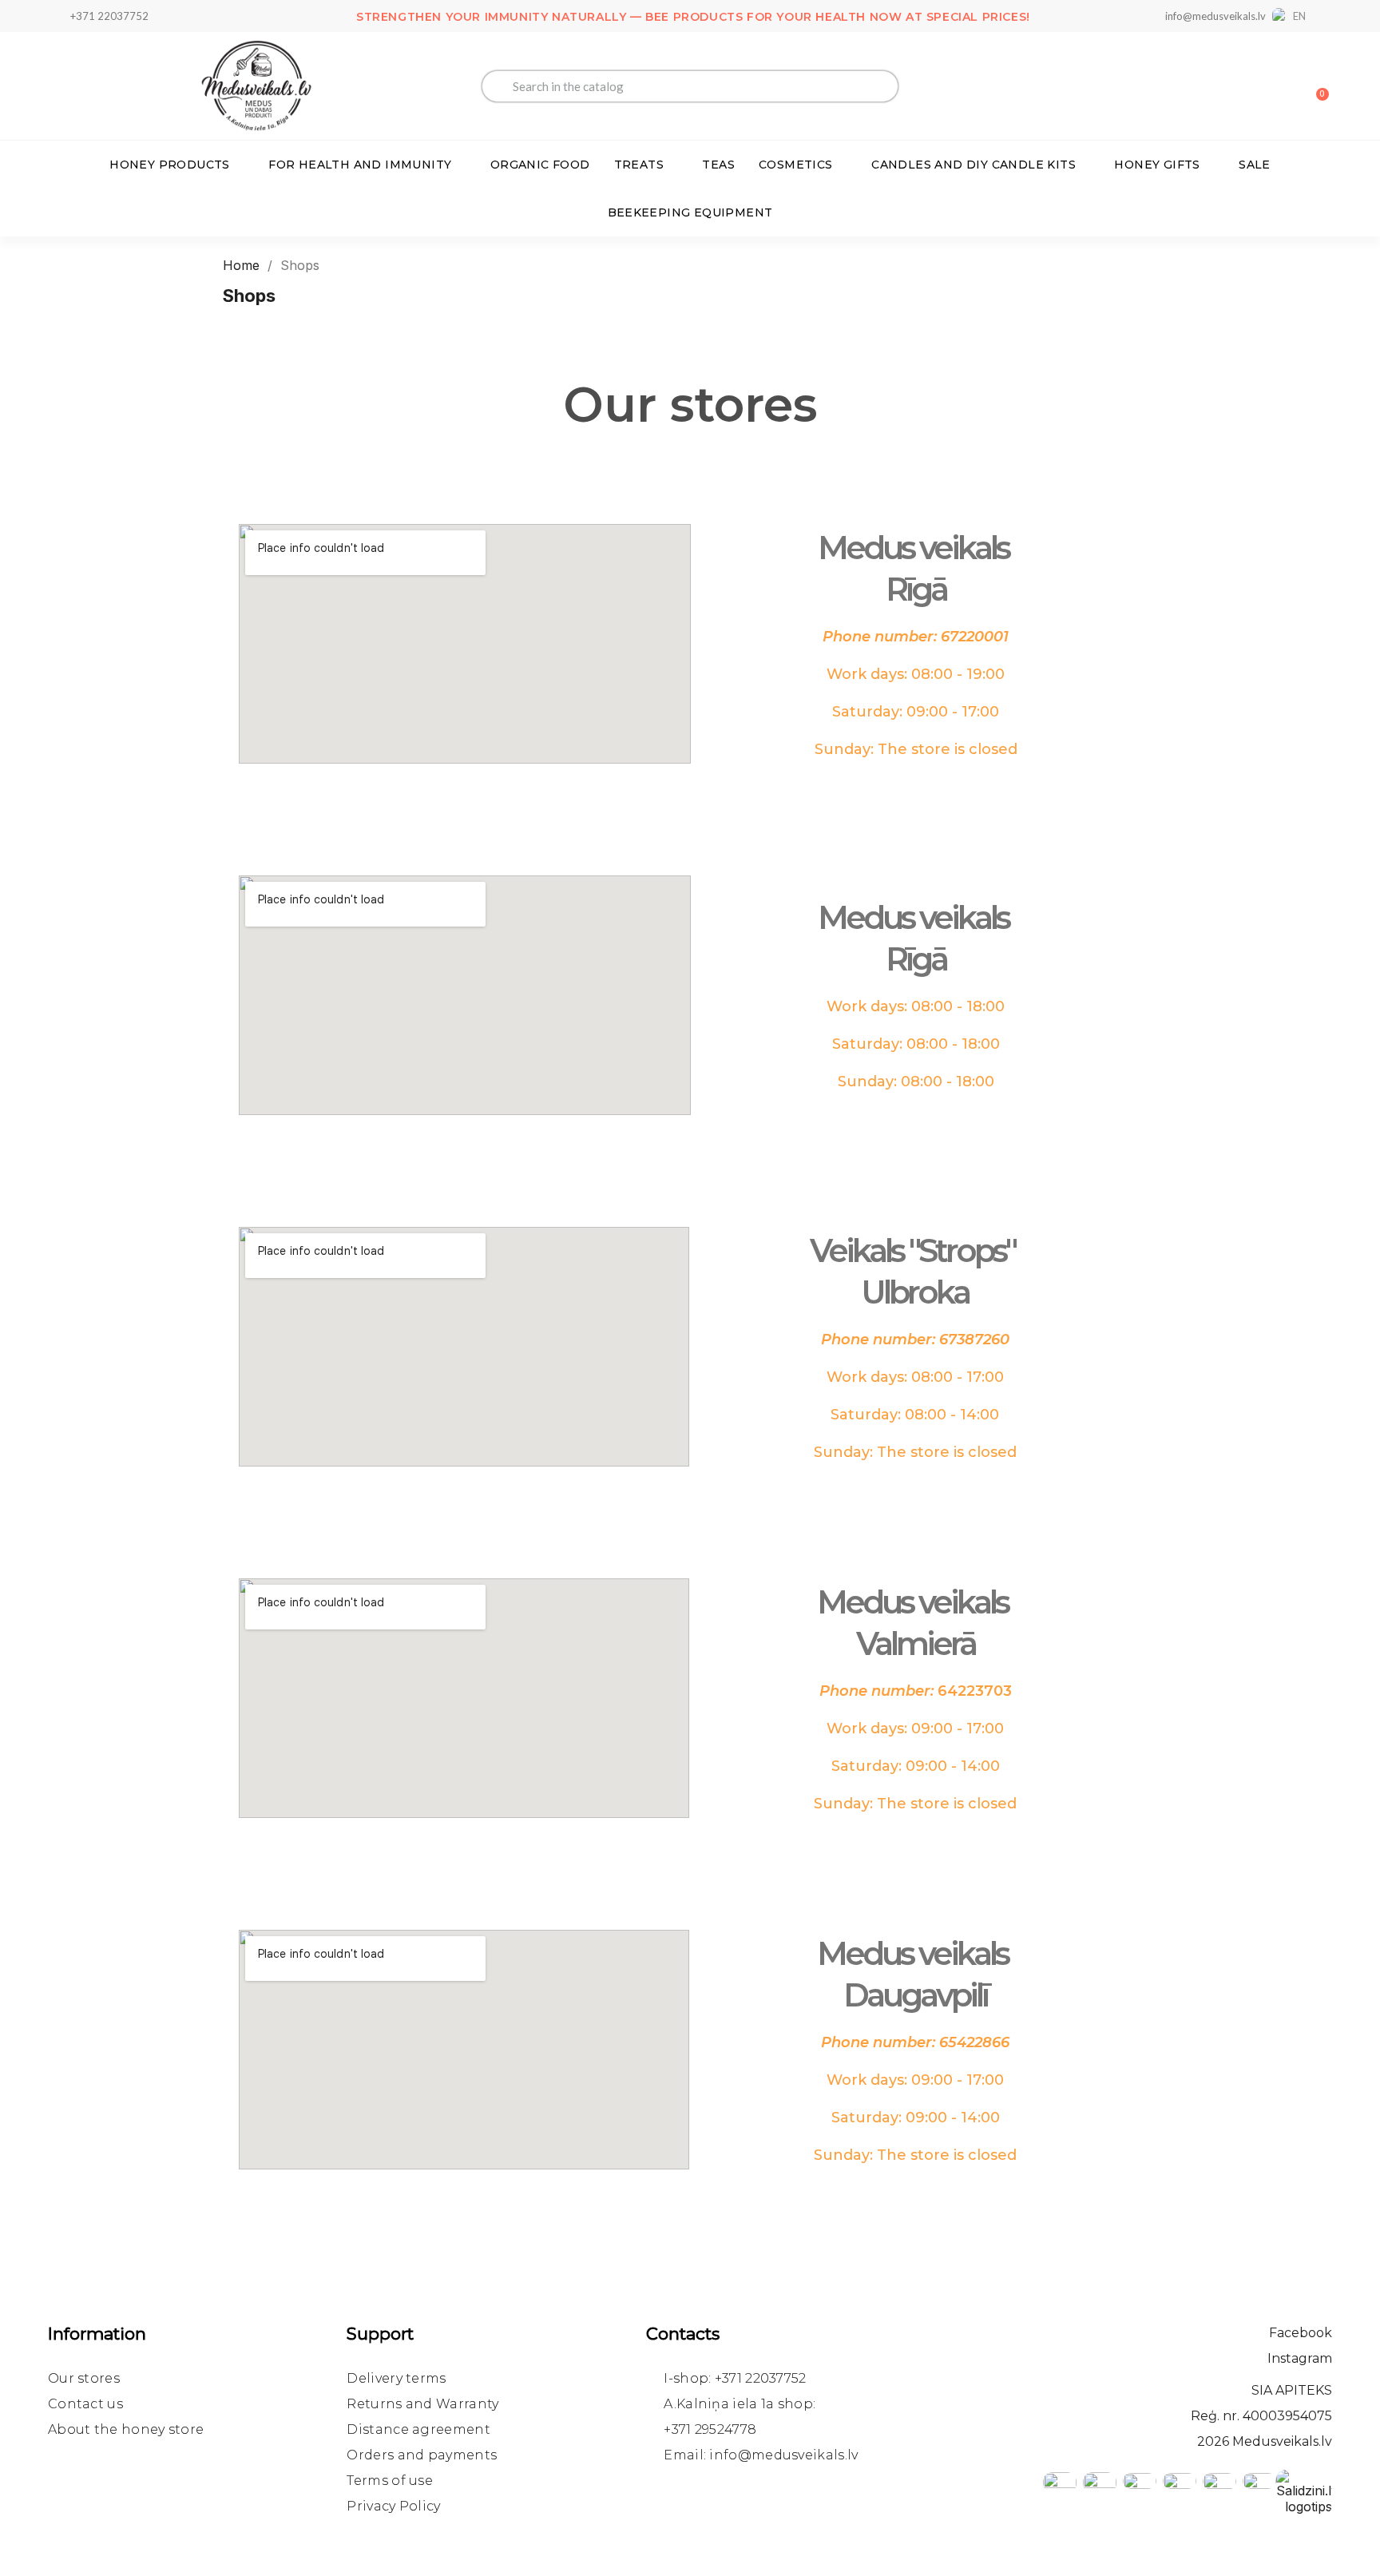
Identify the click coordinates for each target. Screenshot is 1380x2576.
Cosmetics (796, 165)
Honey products (170, 165)
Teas (718, 165)
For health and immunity (360, 165)
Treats (639, 165)
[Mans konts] (1260, 88)
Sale (1255, 165)
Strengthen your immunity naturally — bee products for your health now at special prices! (693, 17)
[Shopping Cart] (1315, 86)
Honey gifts (1157, 165)
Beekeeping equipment (690, 212)
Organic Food (540, 165)
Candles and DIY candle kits (974, 165)
